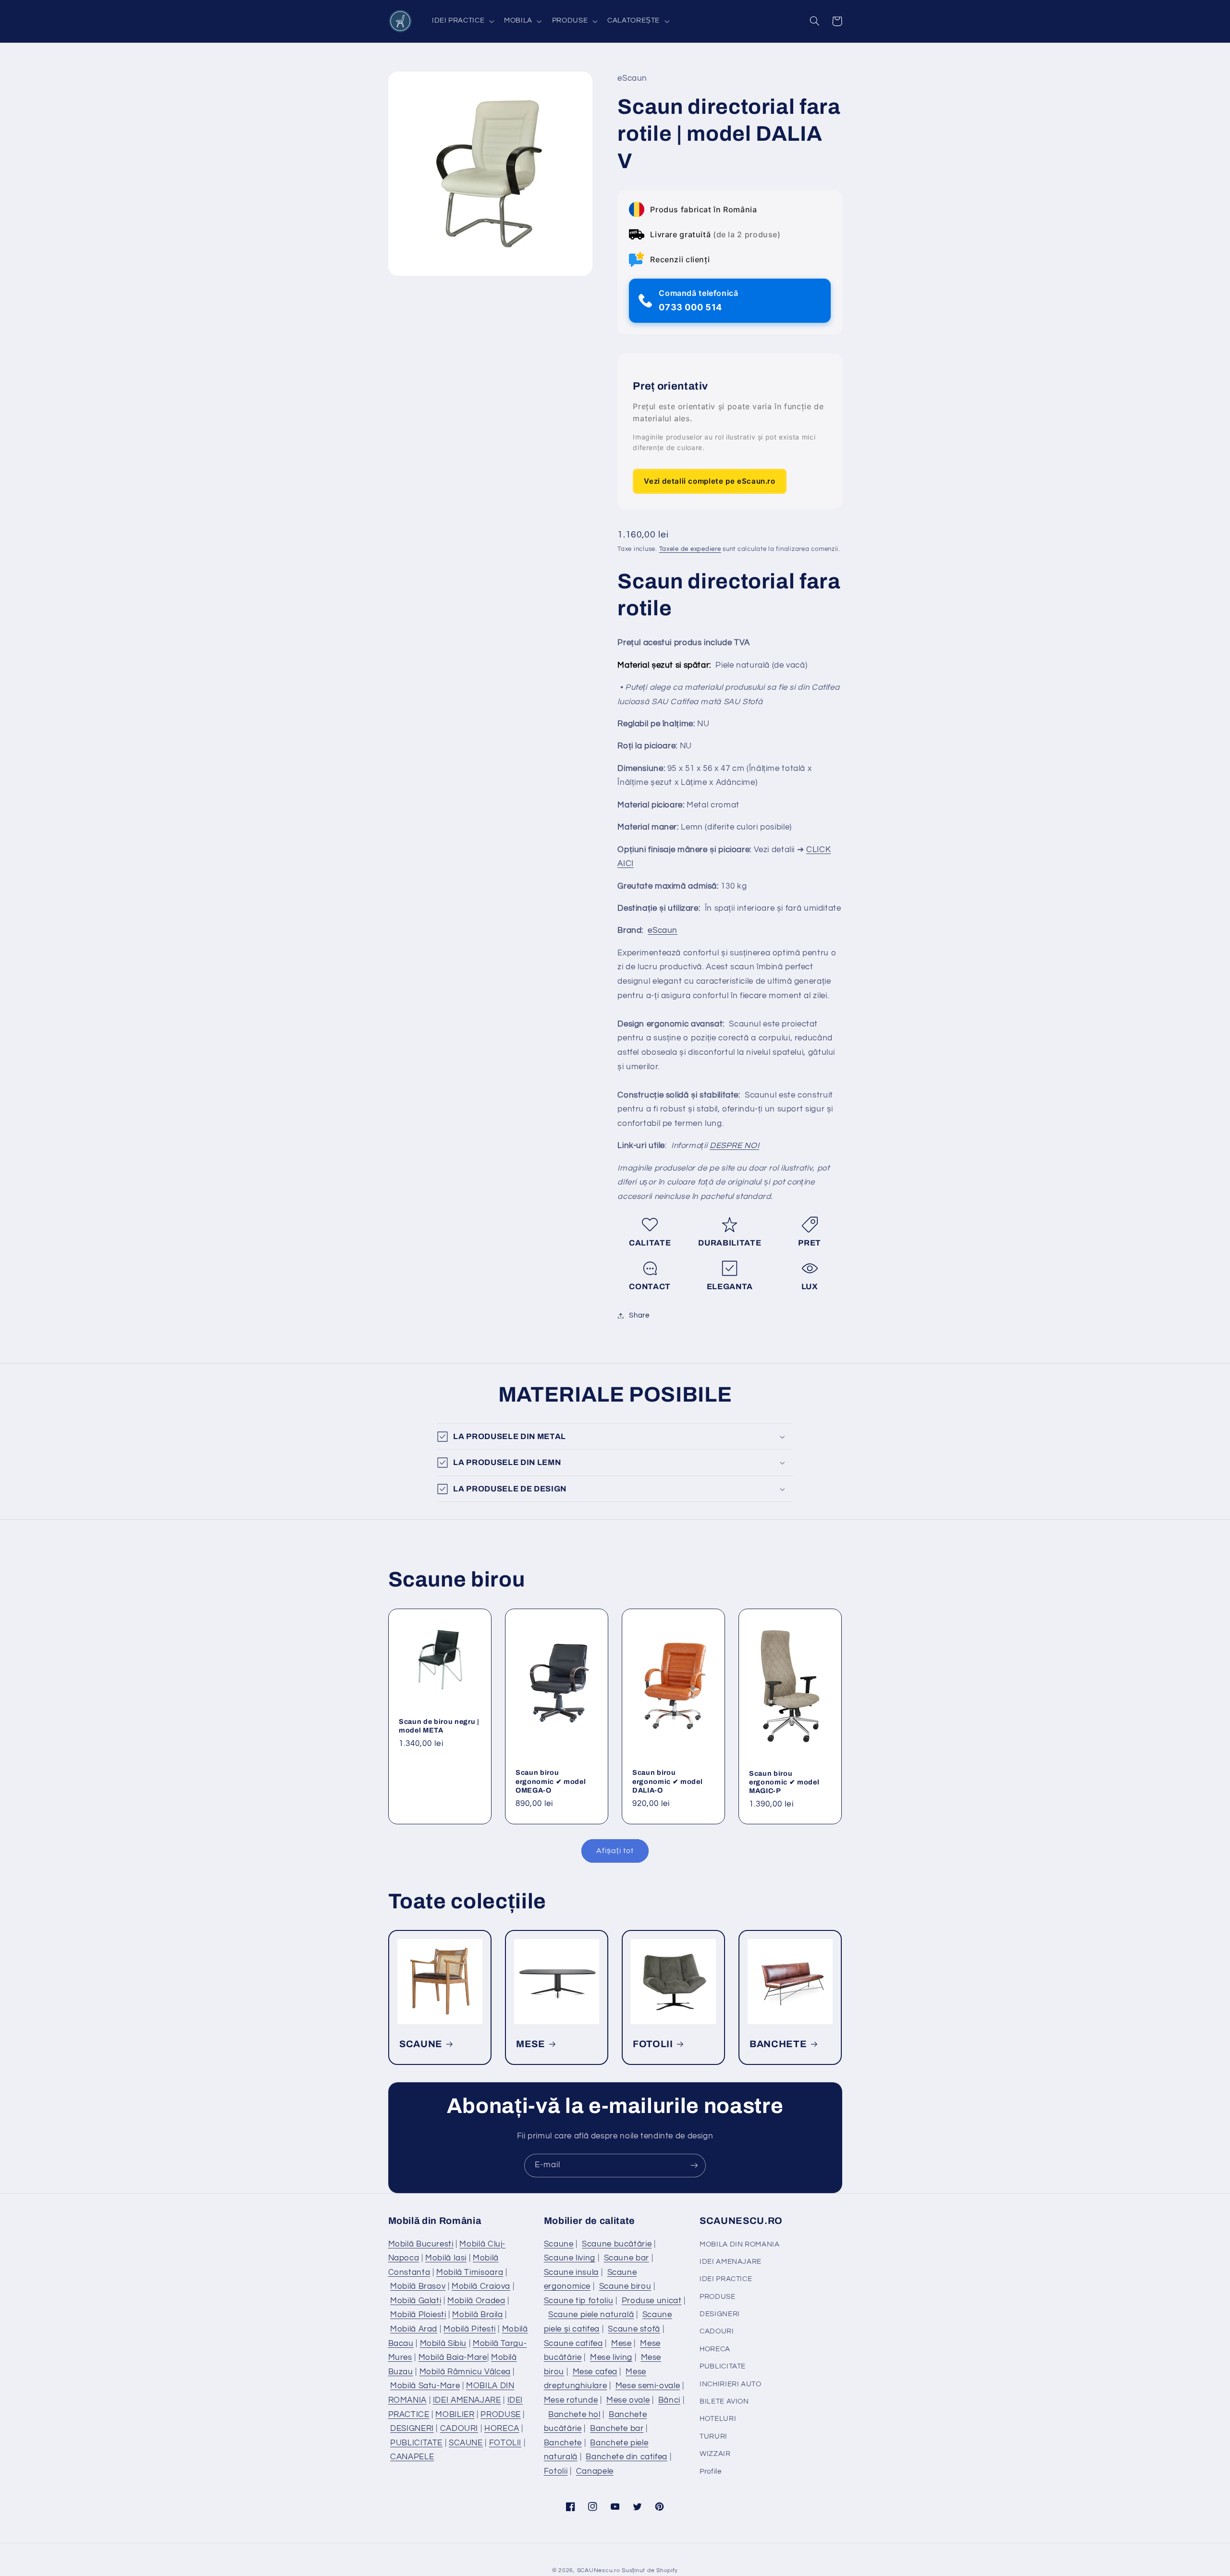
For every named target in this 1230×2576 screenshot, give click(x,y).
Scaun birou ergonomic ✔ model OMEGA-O (551, 1781)
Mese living (611, 2357)
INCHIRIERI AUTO (730, 2384)
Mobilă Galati (416, 2301)
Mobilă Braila (477, 2315)
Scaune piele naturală (591, 2315)
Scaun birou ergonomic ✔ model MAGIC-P (784, 1782)
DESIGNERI (412, 2429)
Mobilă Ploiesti (418, 2315)
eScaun (663, 931)
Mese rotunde (571, 2400)
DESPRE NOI (734, 1146)
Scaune (559, 2244)
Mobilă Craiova (481, 2286)
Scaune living (570, 2258)
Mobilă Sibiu (443, 2344)
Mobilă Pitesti (470, 2329)
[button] (462, 21)
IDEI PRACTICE (726, 2279)
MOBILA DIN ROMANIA (739, 2244)
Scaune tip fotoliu (578, 2301)
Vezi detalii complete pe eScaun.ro (709, 481)
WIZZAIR (715, 2454)
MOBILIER (455, 2415)
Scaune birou (625, 2286)
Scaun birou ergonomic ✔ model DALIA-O (667, 1781)
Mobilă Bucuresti (421, 2244)
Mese (621, 2344)
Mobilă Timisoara (470, 2272)
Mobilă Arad (414, 2329)
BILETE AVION (724, 2401)
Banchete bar (617, 2429)
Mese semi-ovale (648, 2386)
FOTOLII (653, 2044)
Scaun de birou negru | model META (439, 1725)
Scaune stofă (634, 2329)
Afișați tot (615, 1851)
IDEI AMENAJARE (467, 2400)
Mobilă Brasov (418, 2286)
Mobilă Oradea (476, 2301)
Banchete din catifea (627, 2457)
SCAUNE (421, 2044)
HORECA (502, 2429)
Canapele (595, 2471)
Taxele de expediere (690, 550)
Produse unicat (652, 2301)
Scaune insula (571, 2272)
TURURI (713, 2436)
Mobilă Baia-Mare (453, 2357)
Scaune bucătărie (617, 2244)
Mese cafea (595, 2372)
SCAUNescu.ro (599, 2570)
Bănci (669, 2400)
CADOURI (459, 2429)
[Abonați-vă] (694, 2166)
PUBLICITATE (416, 2443)
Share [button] (639, 1315)
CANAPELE (412, 2457)
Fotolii (556, 2471)
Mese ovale (628, 2400)
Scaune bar (627, 2258)
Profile (710, 2472)
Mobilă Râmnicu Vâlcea (465, 2372)
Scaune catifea (573, 2344)
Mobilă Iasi (446, 2258)
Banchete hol (574, 2415)
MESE (531, 2044)
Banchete (563, 2443)
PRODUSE (500, 2415)
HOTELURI (718, 2419)
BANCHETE (778, 2044)
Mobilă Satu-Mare (425, 2386)
